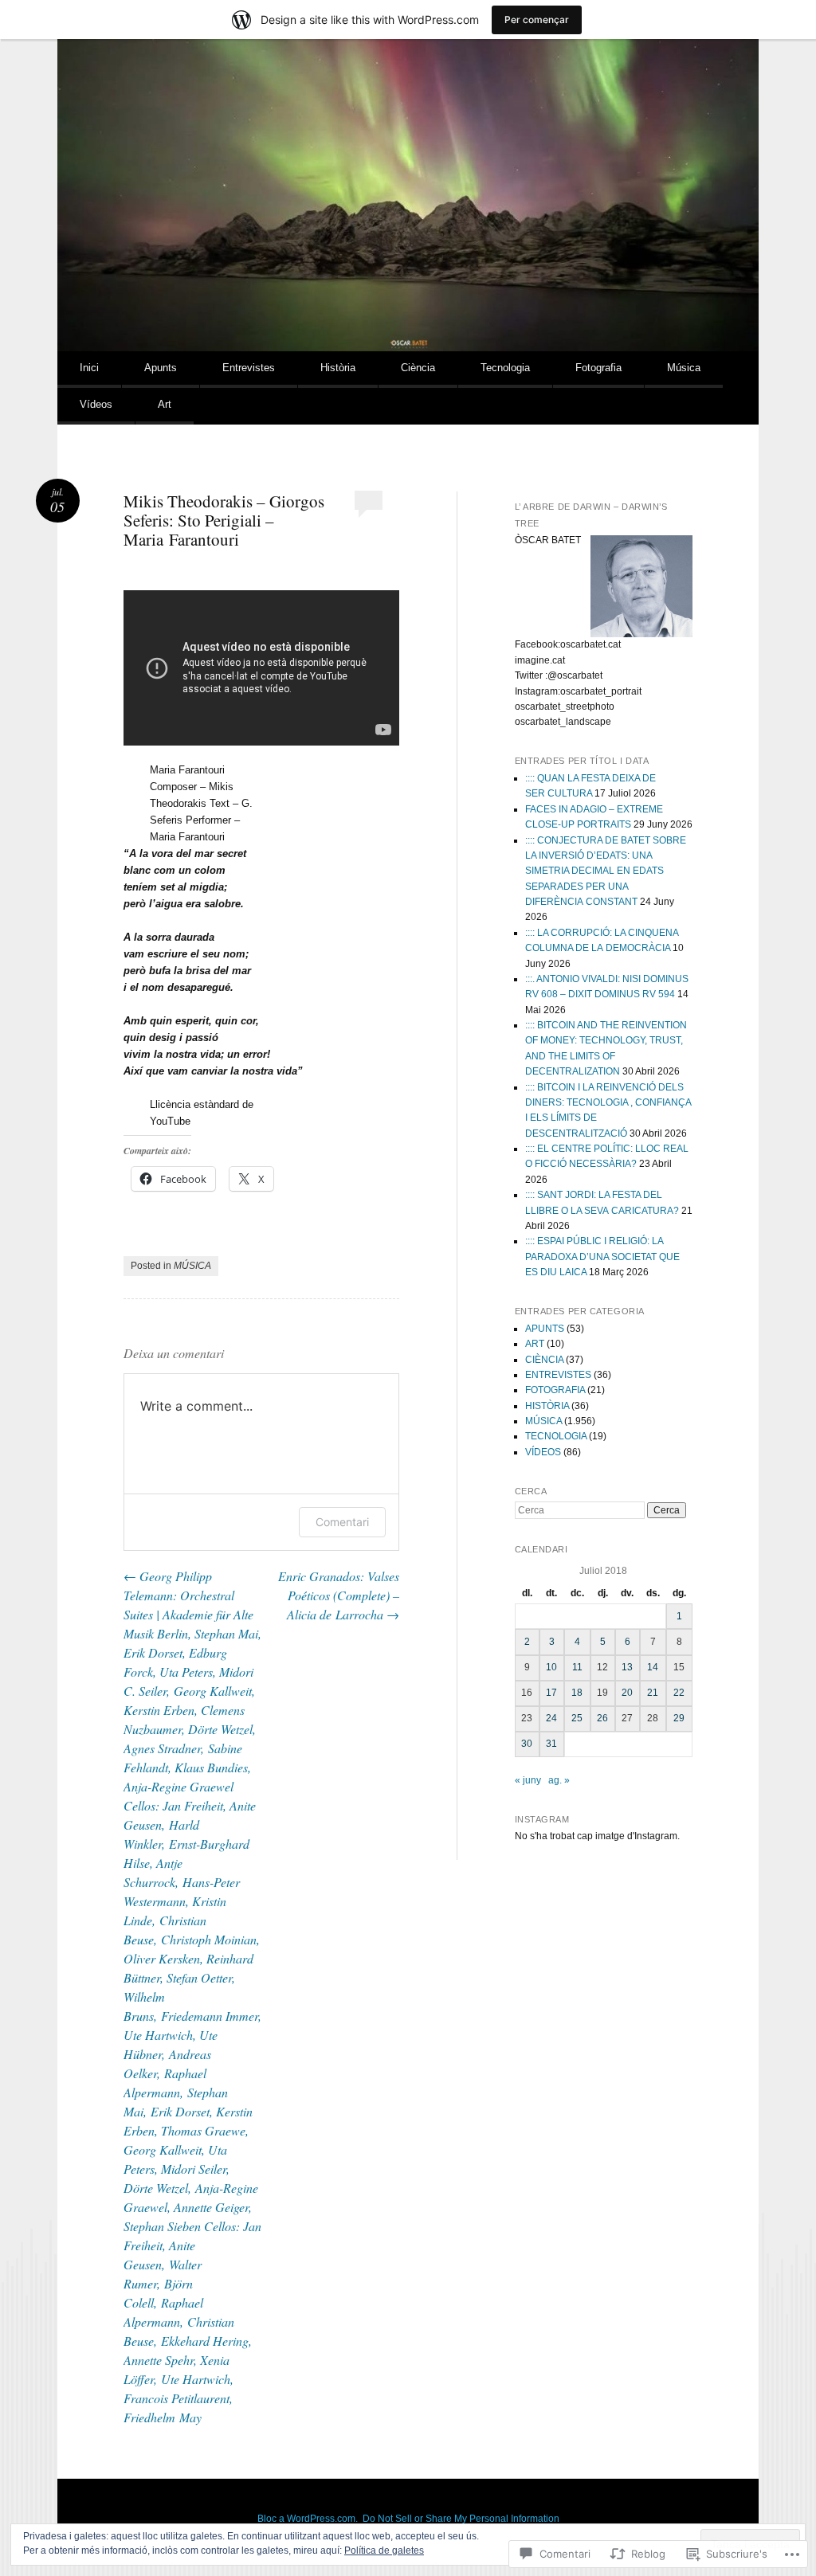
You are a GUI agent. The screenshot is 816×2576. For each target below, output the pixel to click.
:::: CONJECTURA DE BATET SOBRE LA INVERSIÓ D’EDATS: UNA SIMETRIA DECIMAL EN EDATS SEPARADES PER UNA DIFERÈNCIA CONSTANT (606, 871)
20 (627, 1693)
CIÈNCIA (544, 1360)
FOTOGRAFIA (555, 1390)
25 (577, 1718)
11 (577, 1667)
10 (551, 1667)
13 (627, 1667)
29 (679, 1718)
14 (653, 1667)
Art (165, 404)
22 (679, 1693)
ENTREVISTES (558, 1375)
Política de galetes (384, 2551)
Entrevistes (249, 368)
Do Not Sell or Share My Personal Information (461, 2519)
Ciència (418, 368)
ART (535, 1344)
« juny (528, 1780)
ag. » (559, 1780)
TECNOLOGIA (556, 1436)
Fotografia (598, 368)
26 (602, 1718)
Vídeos (96, 404)
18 (577, 1693)
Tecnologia (505, 368)
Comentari (342, 1522)
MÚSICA (192, 1266)
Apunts (161, 368)
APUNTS (545, 1329)
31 (551, 1744)
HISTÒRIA (547, 1406)
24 (551, 1718)
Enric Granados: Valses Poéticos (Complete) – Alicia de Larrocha (339, 1595)
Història (338, 368)
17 (551, 1693)
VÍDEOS (543, 1452)
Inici (89, 368)
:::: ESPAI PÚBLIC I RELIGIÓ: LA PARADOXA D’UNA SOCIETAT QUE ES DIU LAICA (602, 1257)
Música (684, 368)
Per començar (537, 20)
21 (653, 1693)
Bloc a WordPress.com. (308, 2519)
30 (527, 1744)
